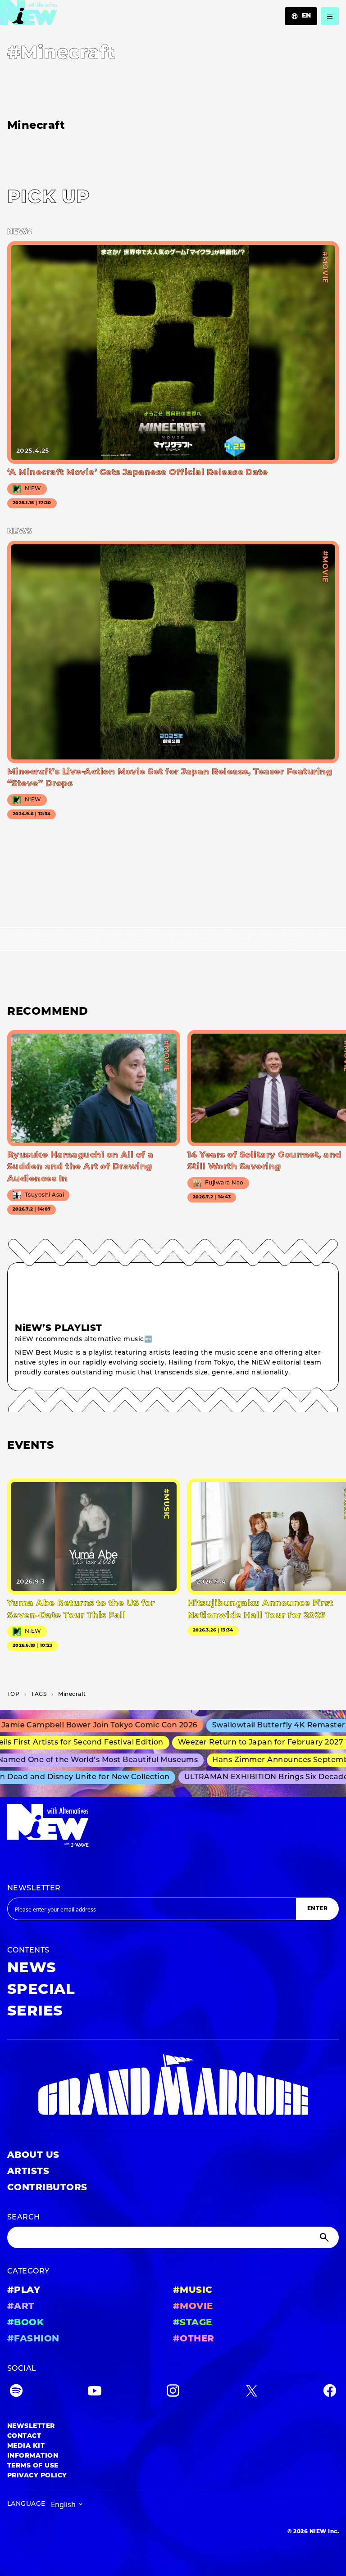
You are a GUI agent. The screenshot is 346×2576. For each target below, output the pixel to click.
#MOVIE (193, 2307)
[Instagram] (173, 2393)
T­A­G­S (39, 1695)
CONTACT (24, 2436)
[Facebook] (330, 2393)
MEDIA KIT (26, 2446)
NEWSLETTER (34, 1889)
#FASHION (33, 2339)
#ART (21, 2307)
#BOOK (25, 2323)
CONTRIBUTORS (47, 2188)
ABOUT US (33, 2156)
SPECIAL (41, 1990)
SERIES (35, 2012)
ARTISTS (28, 2172)
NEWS (32, 1969)
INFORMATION (33, 2456)
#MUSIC (193, 2291)
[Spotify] (16, 2393)
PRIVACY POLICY (37, 2476)
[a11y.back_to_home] (29, 15)
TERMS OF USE (33, 2466)
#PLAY (24, 2291)
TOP (13, 1695)
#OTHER (194, 2339)
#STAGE (193, 2323)
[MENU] (330, 16)
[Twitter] (251, 2393)
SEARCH (24, 2218)
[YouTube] (95, 2393)
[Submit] (325, 2237)
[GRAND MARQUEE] (173, 2085)
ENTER (317, 1909)
